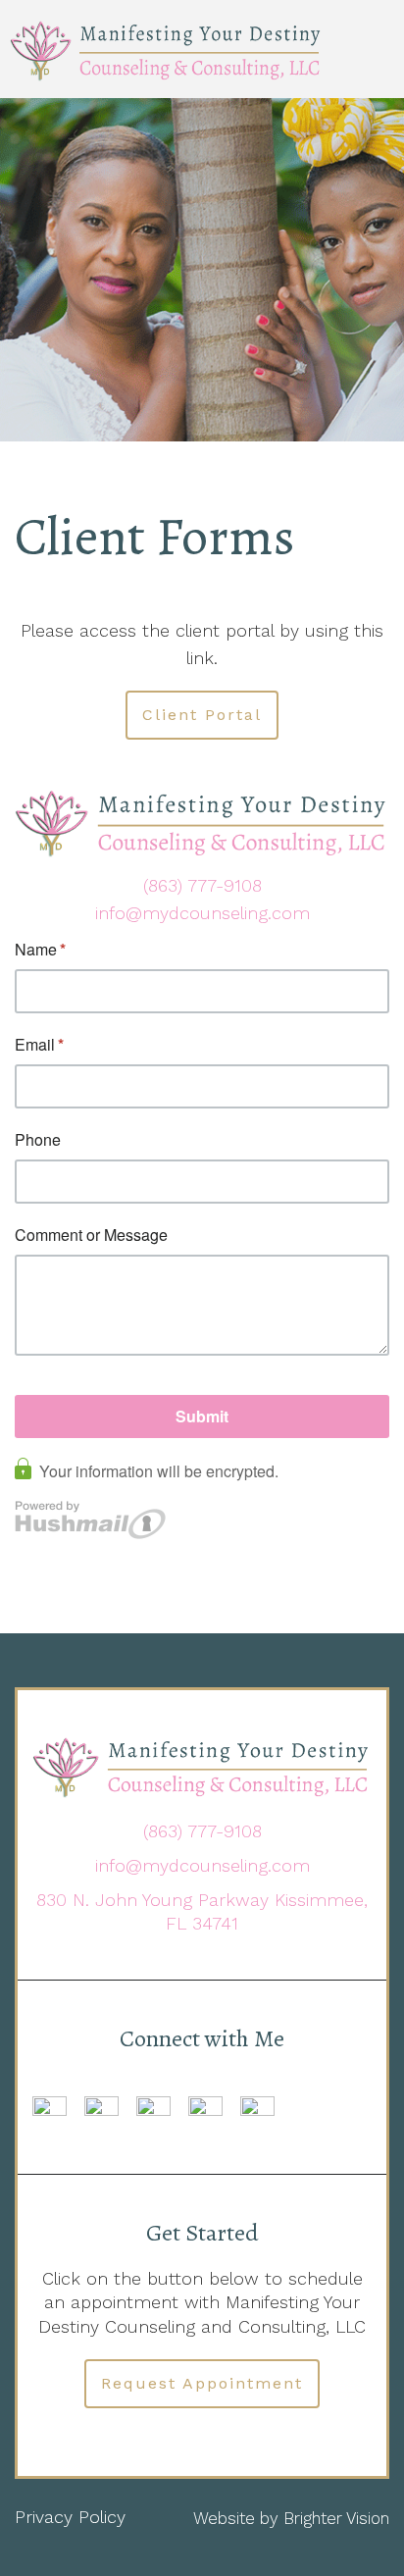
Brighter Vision (336, 2518)
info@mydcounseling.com (202, 913)
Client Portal (202, 715)
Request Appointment (202, 2383)
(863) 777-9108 (202, 885)
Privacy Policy (70, 2517)
